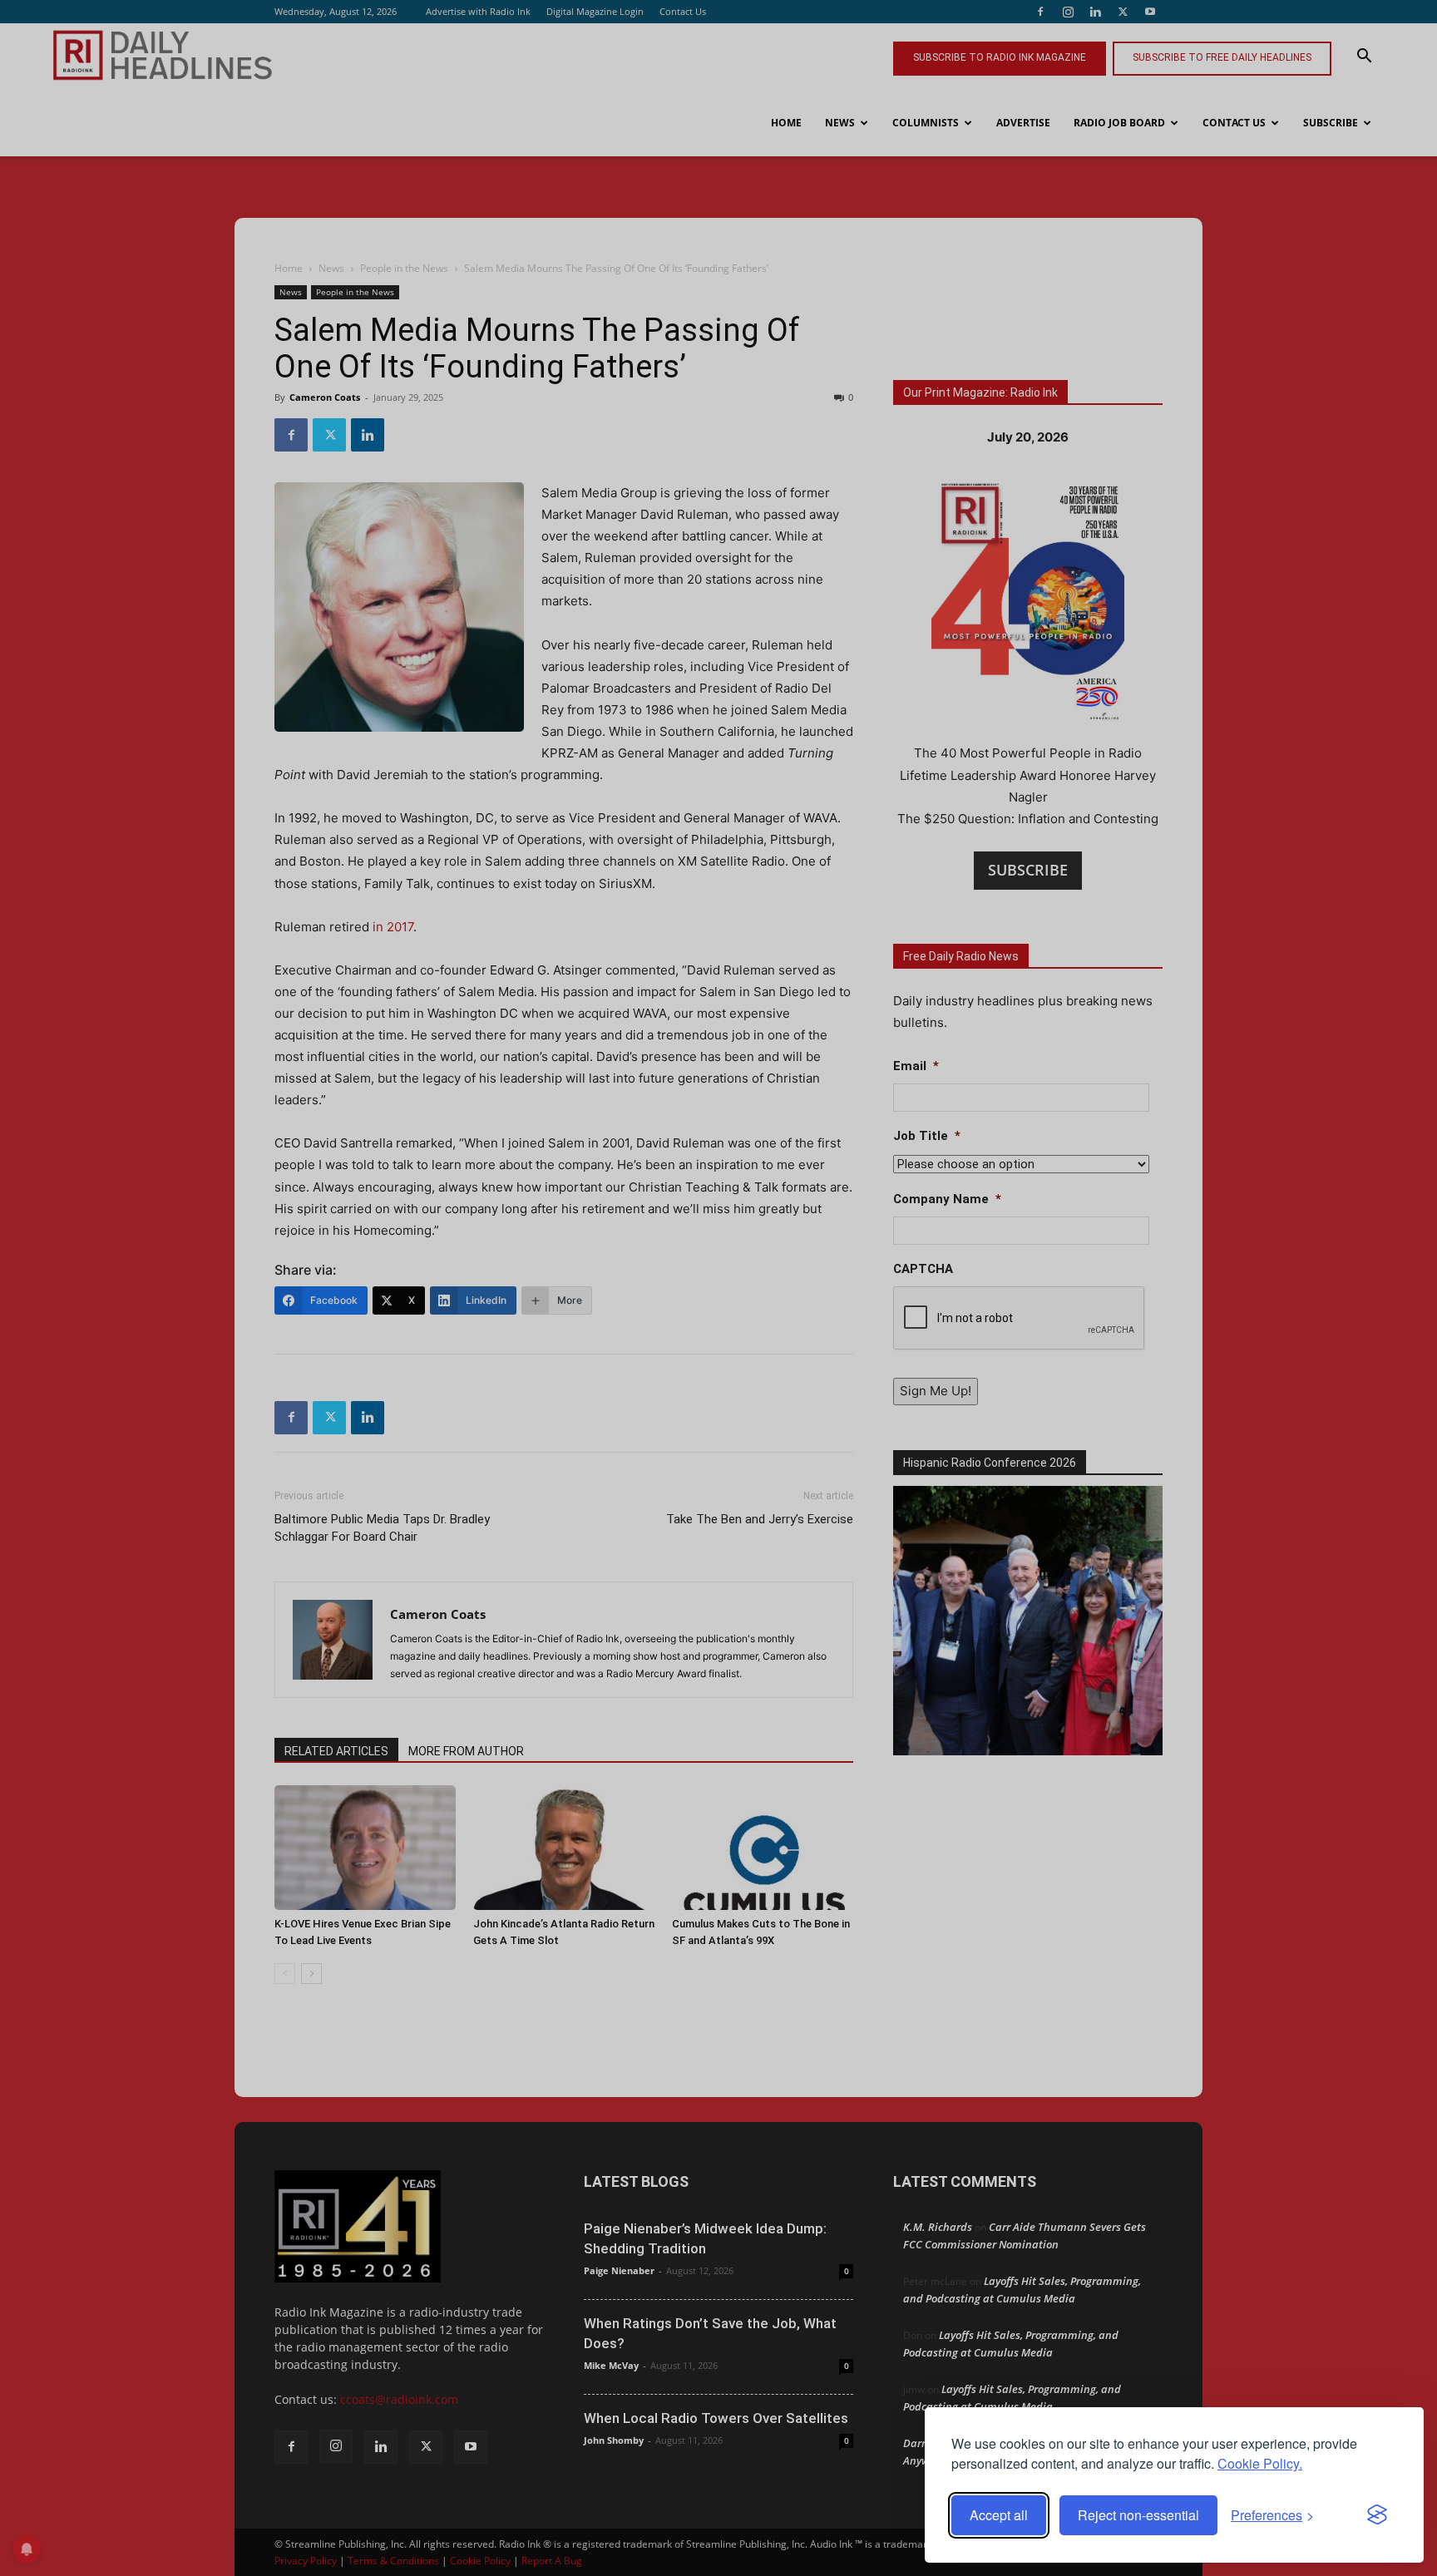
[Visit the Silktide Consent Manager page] (1377, 2515)
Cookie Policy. (1260, 2463)
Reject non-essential (1138, 2515)
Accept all (999, 2515)
